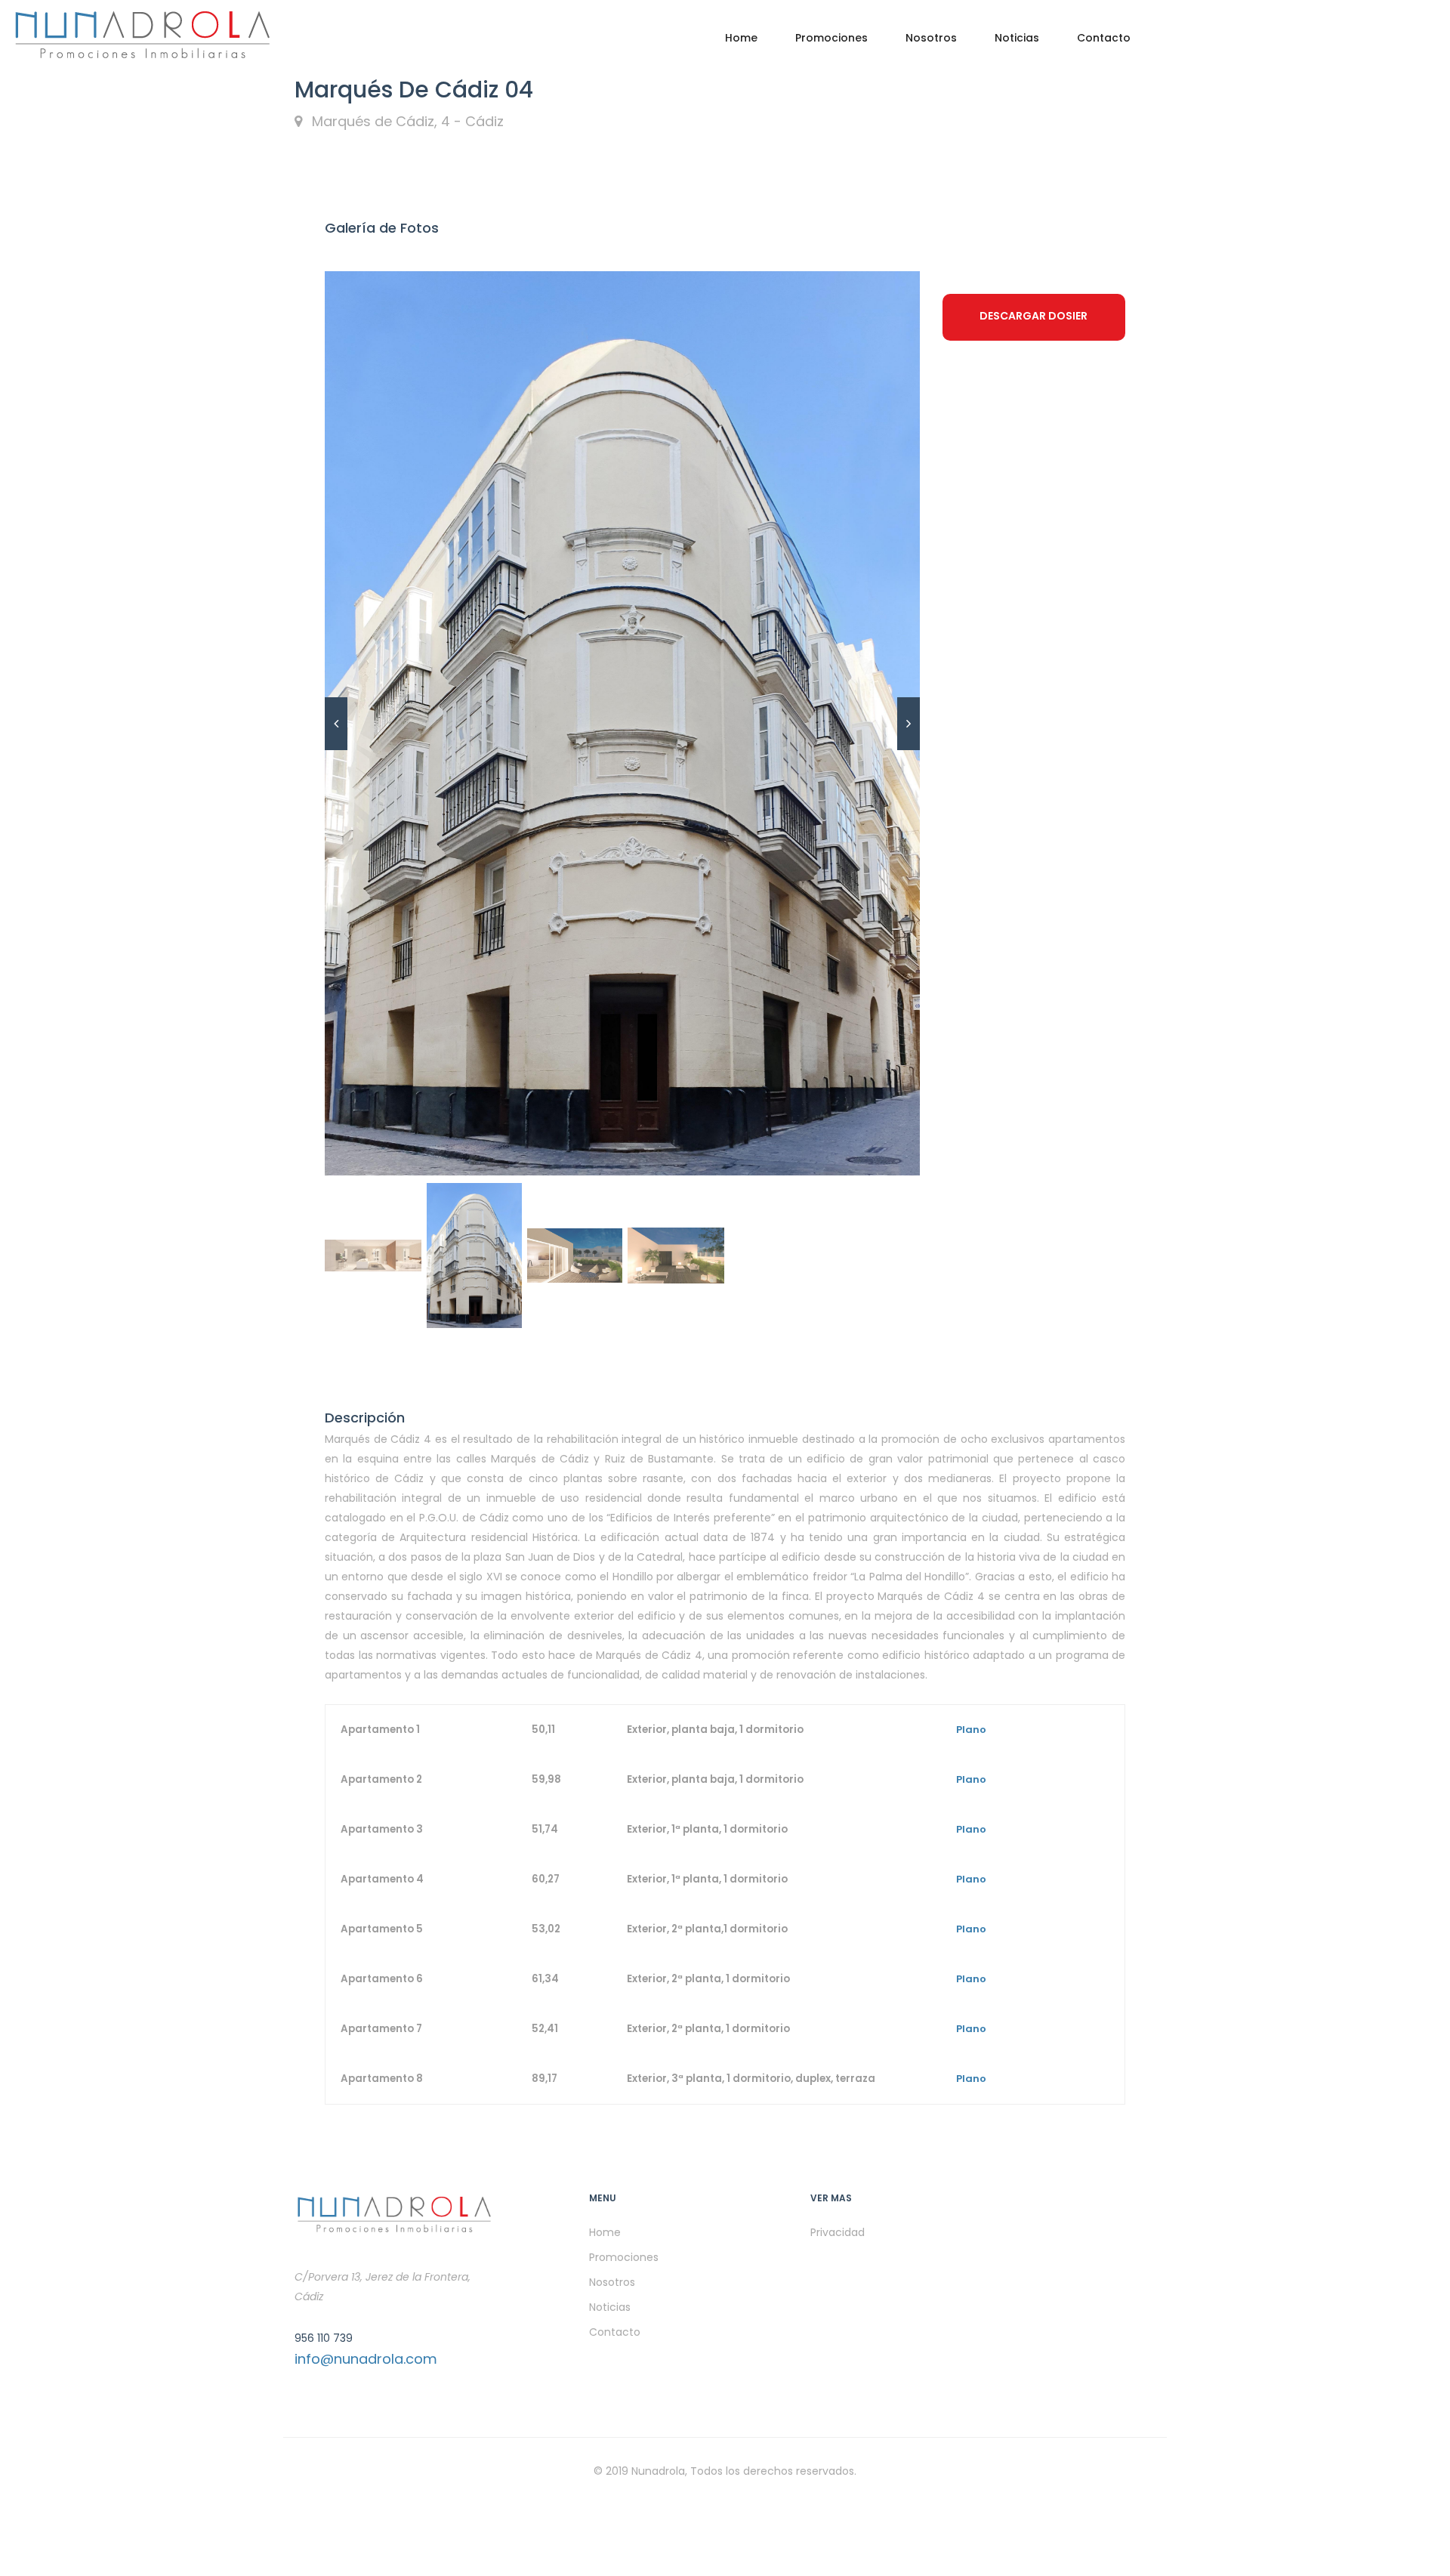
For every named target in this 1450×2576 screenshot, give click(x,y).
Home (741, 38)
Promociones (831, 38)
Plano (971, 1730)
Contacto (1104, 38)
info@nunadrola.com (366, 2359)
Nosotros (931, 38)
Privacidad (838, 2232)
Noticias (1017, 38)
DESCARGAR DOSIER (1034, 316)
